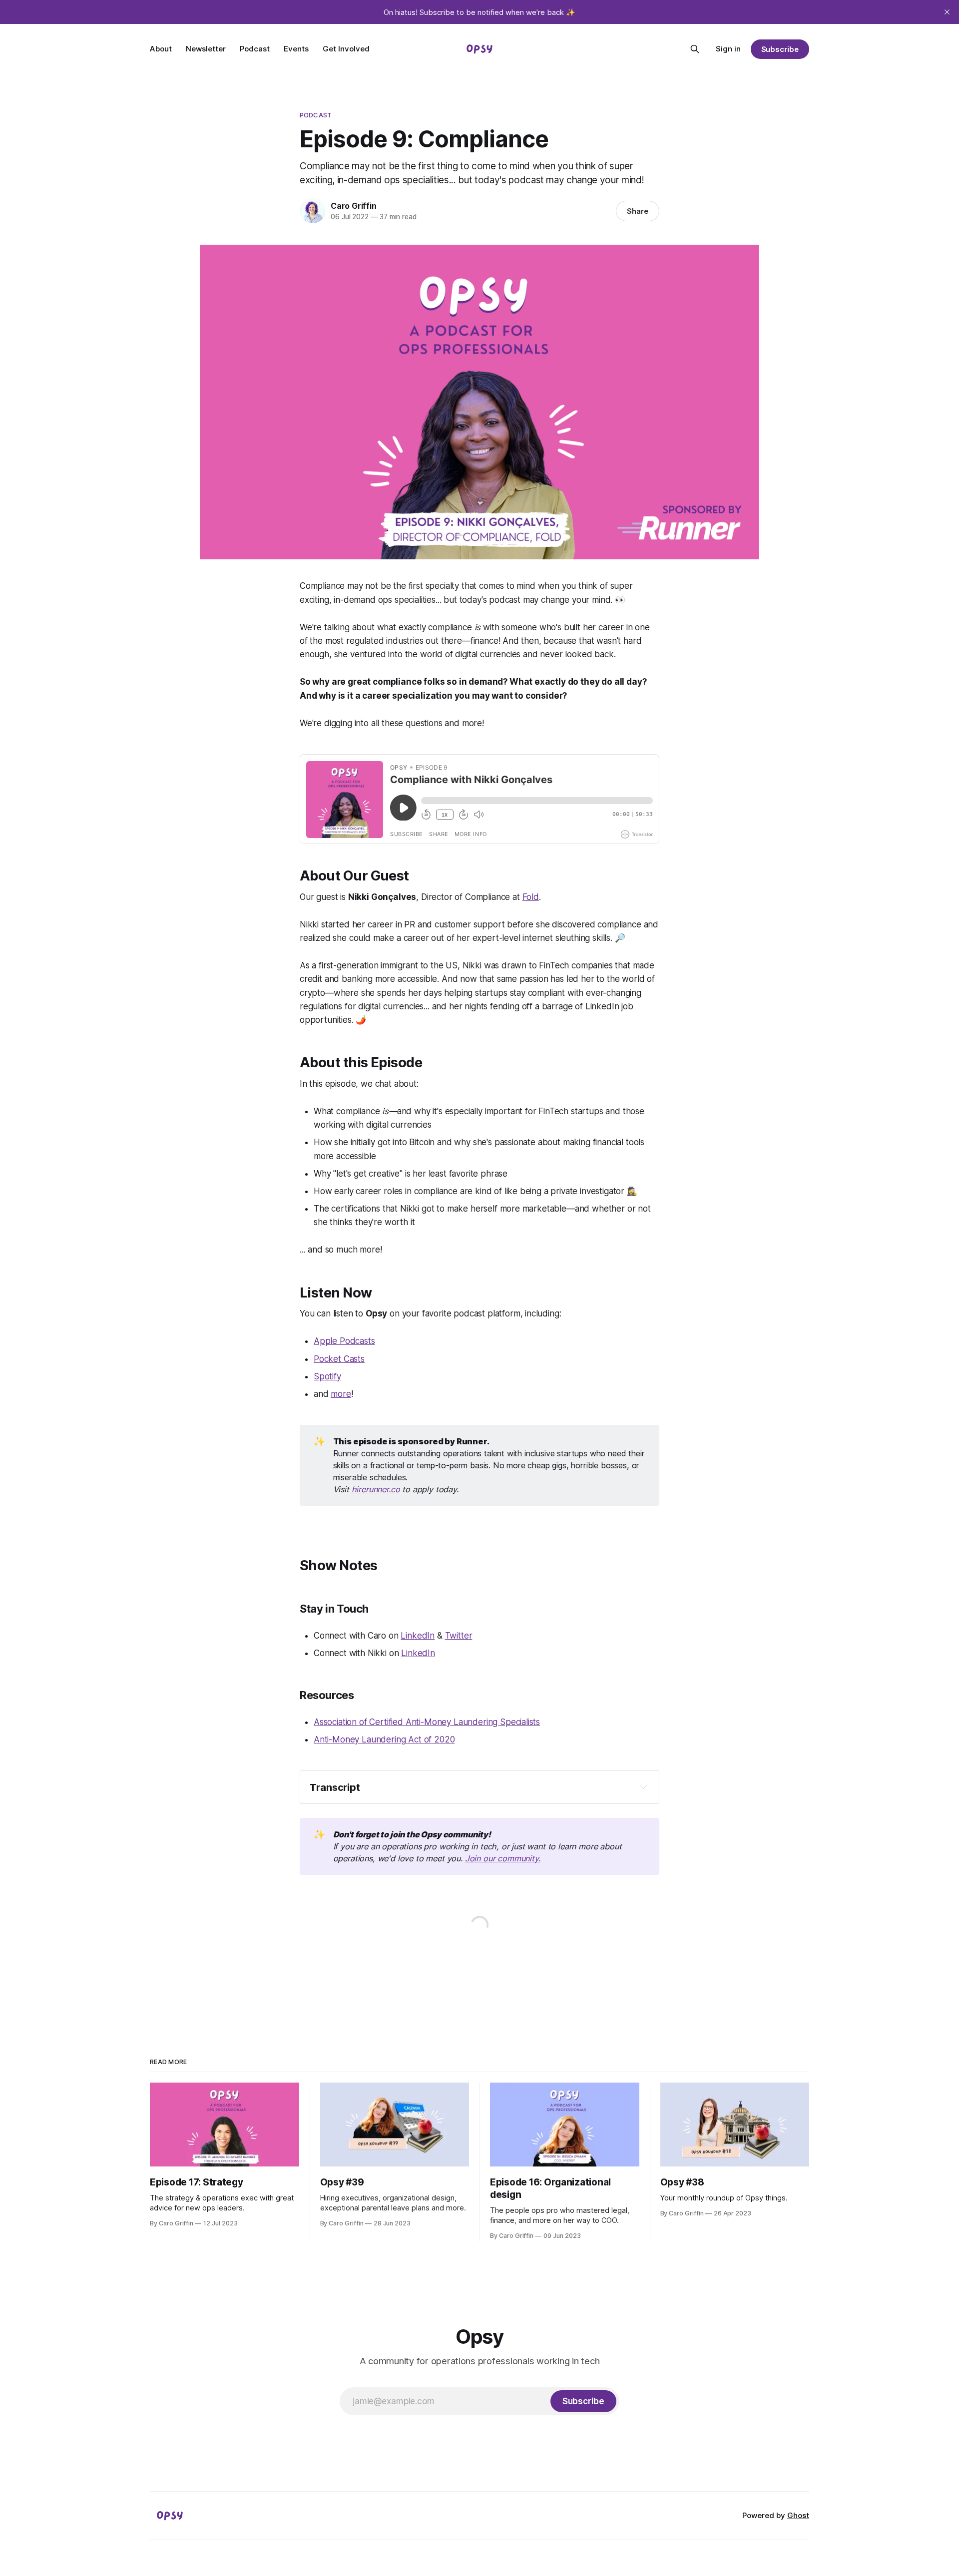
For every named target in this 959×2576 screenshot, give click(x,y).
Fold (531, 897)
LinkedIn (418, 1636)
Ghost (798, 2515)
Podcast (255, 49)
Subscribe (780, 49)
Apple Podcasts (344, 1341)
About (161, 49)
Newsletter (206, 49)
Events (296, 49)
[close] (947, 12)
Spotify (327, 1376)
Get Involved (346, 49)
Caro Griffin (354, 206)
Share (638, 211)
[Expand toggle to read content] (643, 1787)
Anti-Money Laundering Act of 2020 (384, 1739)
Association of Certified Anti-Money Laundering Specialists (427, 1722)
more (341, 1394)
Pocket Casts (339, 1359)
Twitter (459, 1636)
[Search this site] (695, 49)
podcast (316, 115)
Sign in (728, 49)
